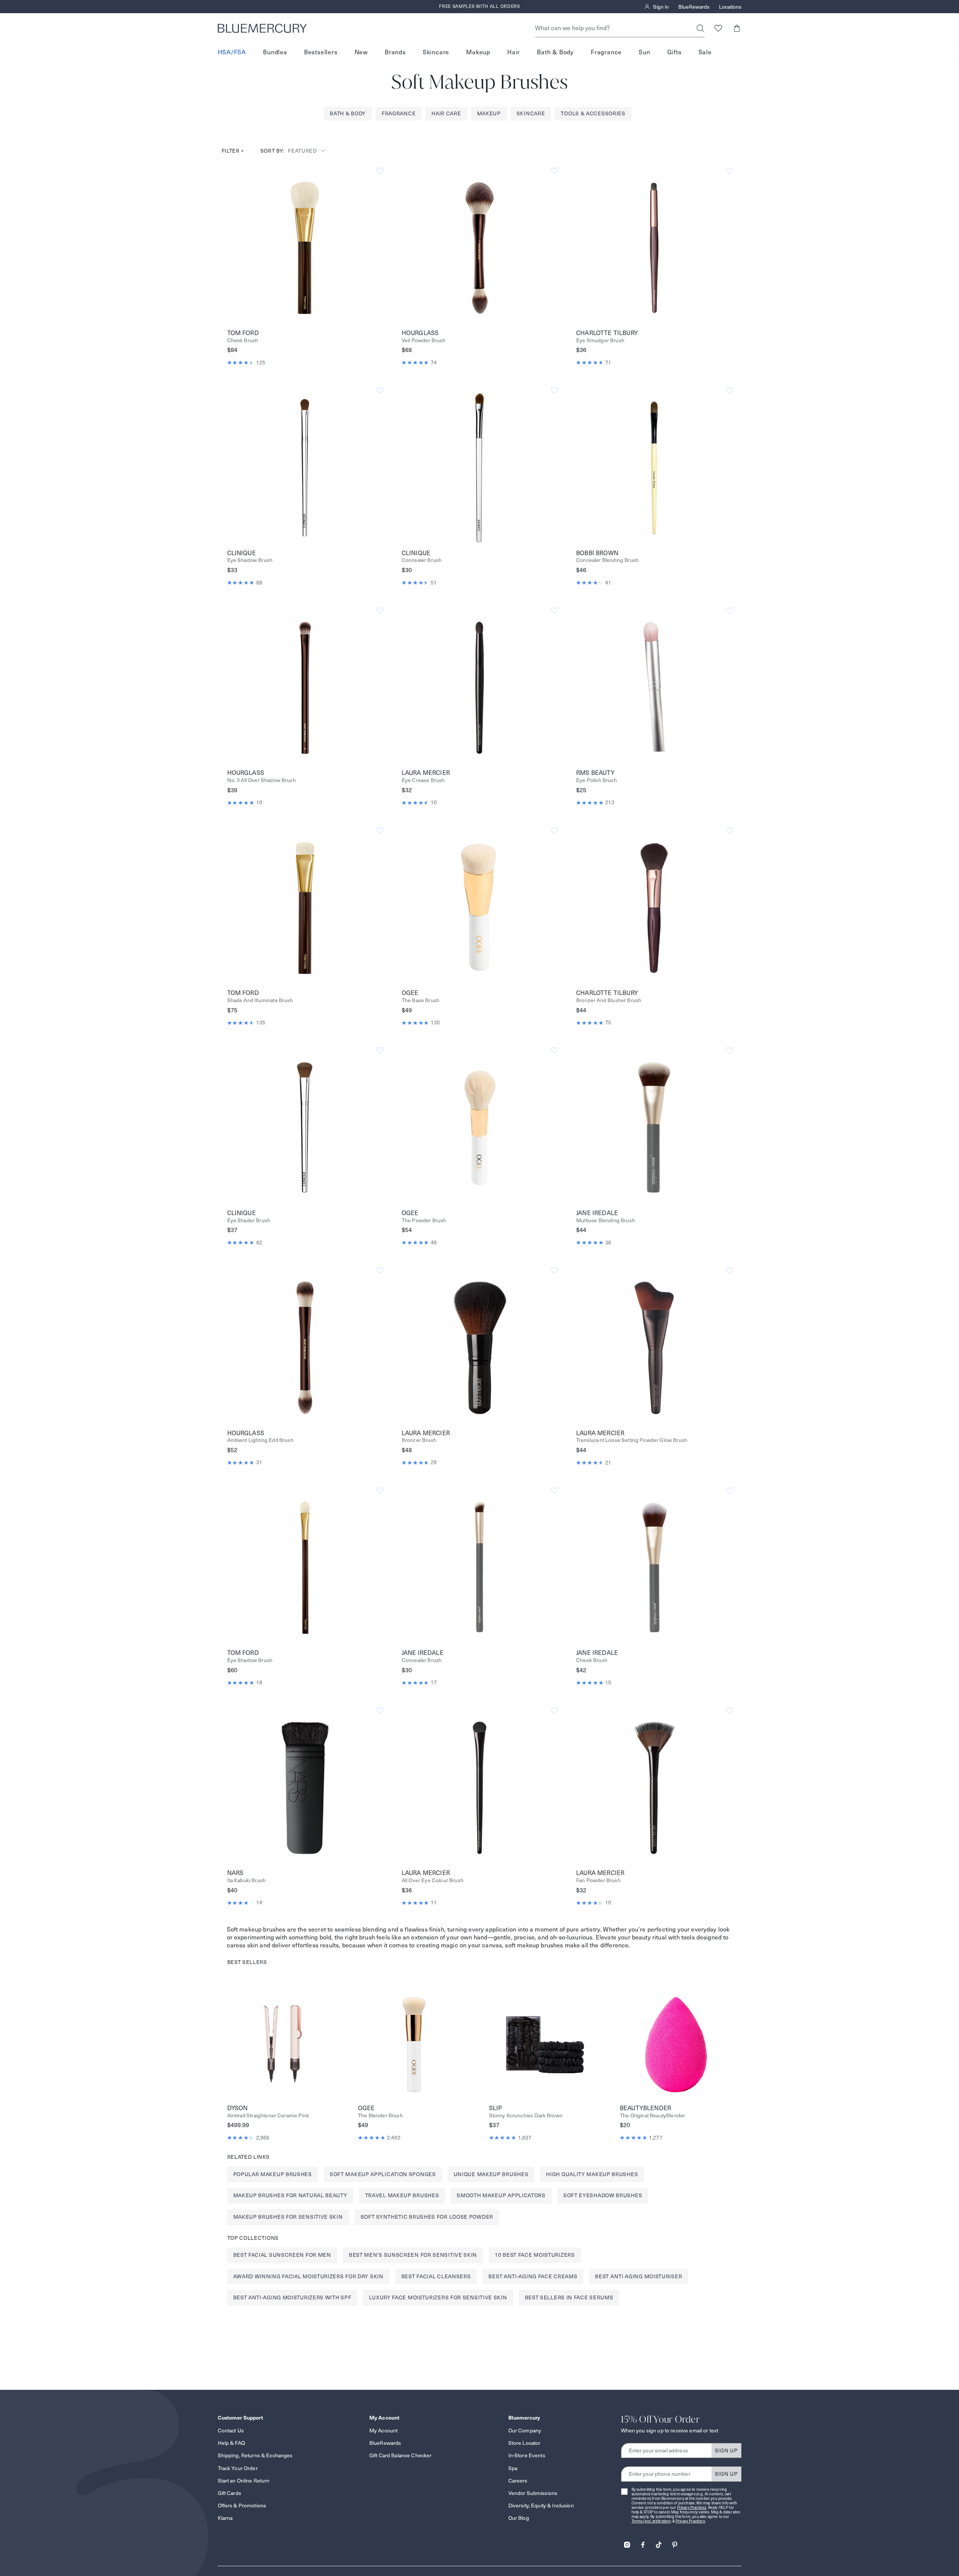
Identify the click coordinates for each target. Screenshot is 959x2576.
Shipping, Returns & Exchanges (255, 2455)
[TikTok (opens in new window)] (659, 2542)
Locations (730, 7)
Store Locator (525, 2443)
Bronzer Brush (419, 1440)
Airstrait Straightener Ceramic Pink (268, 2116)
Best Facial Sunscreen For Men (282, 2255)
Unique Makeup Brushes (491, 2174)
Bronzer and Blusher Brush (609, 1000)
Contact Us (231, 2431)
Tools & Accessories (593, 113)
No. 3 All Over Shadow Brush (262, 780)
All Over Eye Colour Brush (433, 1880)
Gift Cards (229, 2493)
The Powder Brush (424, 1221)
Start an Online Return (244, 2481)
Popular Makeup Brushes (273, 2174)
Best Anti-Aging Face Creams (533, 2276)
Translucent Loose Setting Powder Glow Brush (632, 1440)
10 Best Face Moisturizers (535, 2255)
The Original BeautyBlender (652, 2116)
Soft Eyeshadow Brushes (603, 2195)
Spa (513, 2468)
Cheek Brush (243, 341)
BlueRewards (694, 7)
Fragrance (606, 52)
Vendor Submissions (533, 2493)
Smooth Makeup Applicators (501, 2195)
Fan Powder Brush (598, 1880)
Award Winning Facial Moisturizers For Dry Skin (308, 2276)
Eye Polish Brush (597, 780)
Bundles (275, 52)
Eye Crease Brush (423, 780)
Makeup (478, 52)
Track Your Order (238, 2468)
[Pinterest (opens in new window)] (675, 2542)
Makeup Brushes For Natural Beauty (290, 2195)
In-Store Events (527, 2455)
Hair (514, 52)
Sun (644, 52)
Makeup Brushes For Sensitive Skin (288, 2217)
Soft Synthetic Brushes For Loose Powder (427, 2217)
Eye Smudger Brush (600, 341)
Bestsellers (321, 52)
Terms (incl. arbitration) (652, 2521)
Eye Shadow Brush (250, 560)
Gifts (675, 52)
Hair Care (446, 113)
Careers (518, 2481)
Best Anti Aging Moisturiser (639, 2276)
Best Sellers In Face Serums (569, 2297)
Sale (705, 52)
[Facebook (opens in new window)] (643, 2542)
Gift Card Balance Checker (401, 2455)
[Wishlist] (718, 28)
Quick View (305, 247)
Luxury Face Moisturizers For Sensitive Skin (438, 2297)
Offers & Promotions (242, 2506)
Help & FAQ (231, 2443)
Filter (233, 151)
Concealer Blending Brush (607, 560)
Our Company (525, 2431)
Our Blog (519, 2518)
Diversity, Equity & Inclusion (541, 2506)
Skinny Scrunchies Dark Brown (526, 2116)
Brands (395, 52)
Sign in (661, 7)
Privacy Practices (692, 2508)
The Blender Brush (380, 2116)
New (361, 52)
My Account (383, 2431)
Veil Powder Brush (424, 341)
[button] (737, 28)
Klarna (225, 2518)
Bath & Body (555, 52)
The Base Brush (421, 1000)
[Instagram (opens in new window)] (627, 2542)
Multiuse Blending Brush (606, 1221)
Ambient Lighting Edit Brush (260, 1440)
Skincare (436, 52)
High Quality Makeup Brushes (592, 2174)
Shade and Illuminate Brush (260, 1000)
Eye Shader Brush (249, 1221)
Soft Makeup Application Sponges (383, 2174)
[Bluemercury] (262, 28)
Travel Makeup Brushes (402, 2195)
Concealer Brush (422, 560)
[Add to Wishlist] (380, 171)
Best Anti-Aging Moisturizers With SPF (292, 2297)
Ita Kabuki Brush (247, 1880)
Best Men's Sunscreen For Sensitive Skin (413, 2255)
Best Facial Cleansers (436, 2276)
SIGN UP (726, 2450)
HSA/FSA (232, 52)
